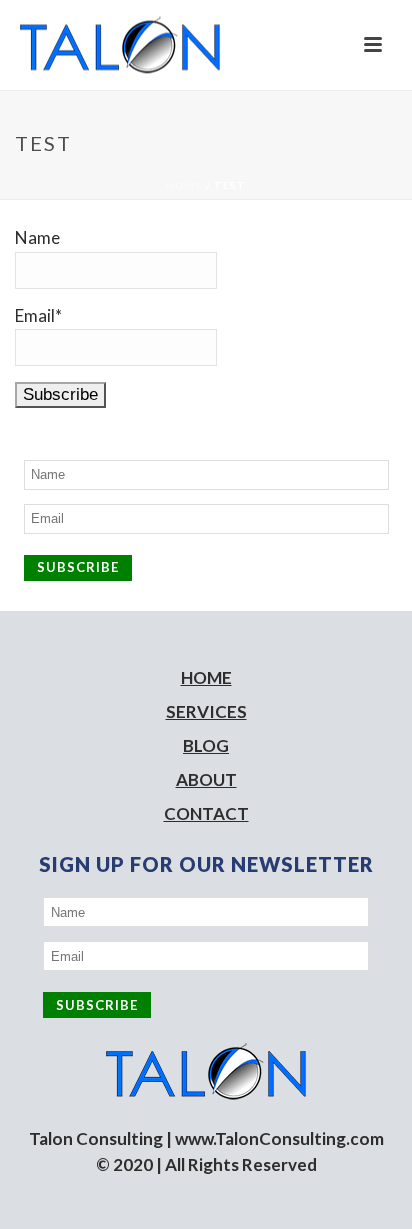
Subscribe (78, 567)
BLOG (206, 745)
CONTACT (206, 813)
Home (184, 185)
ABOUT (206, 779)
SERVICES (206, 711)
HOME (206, 677)
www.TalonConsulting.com (279, 1138)
